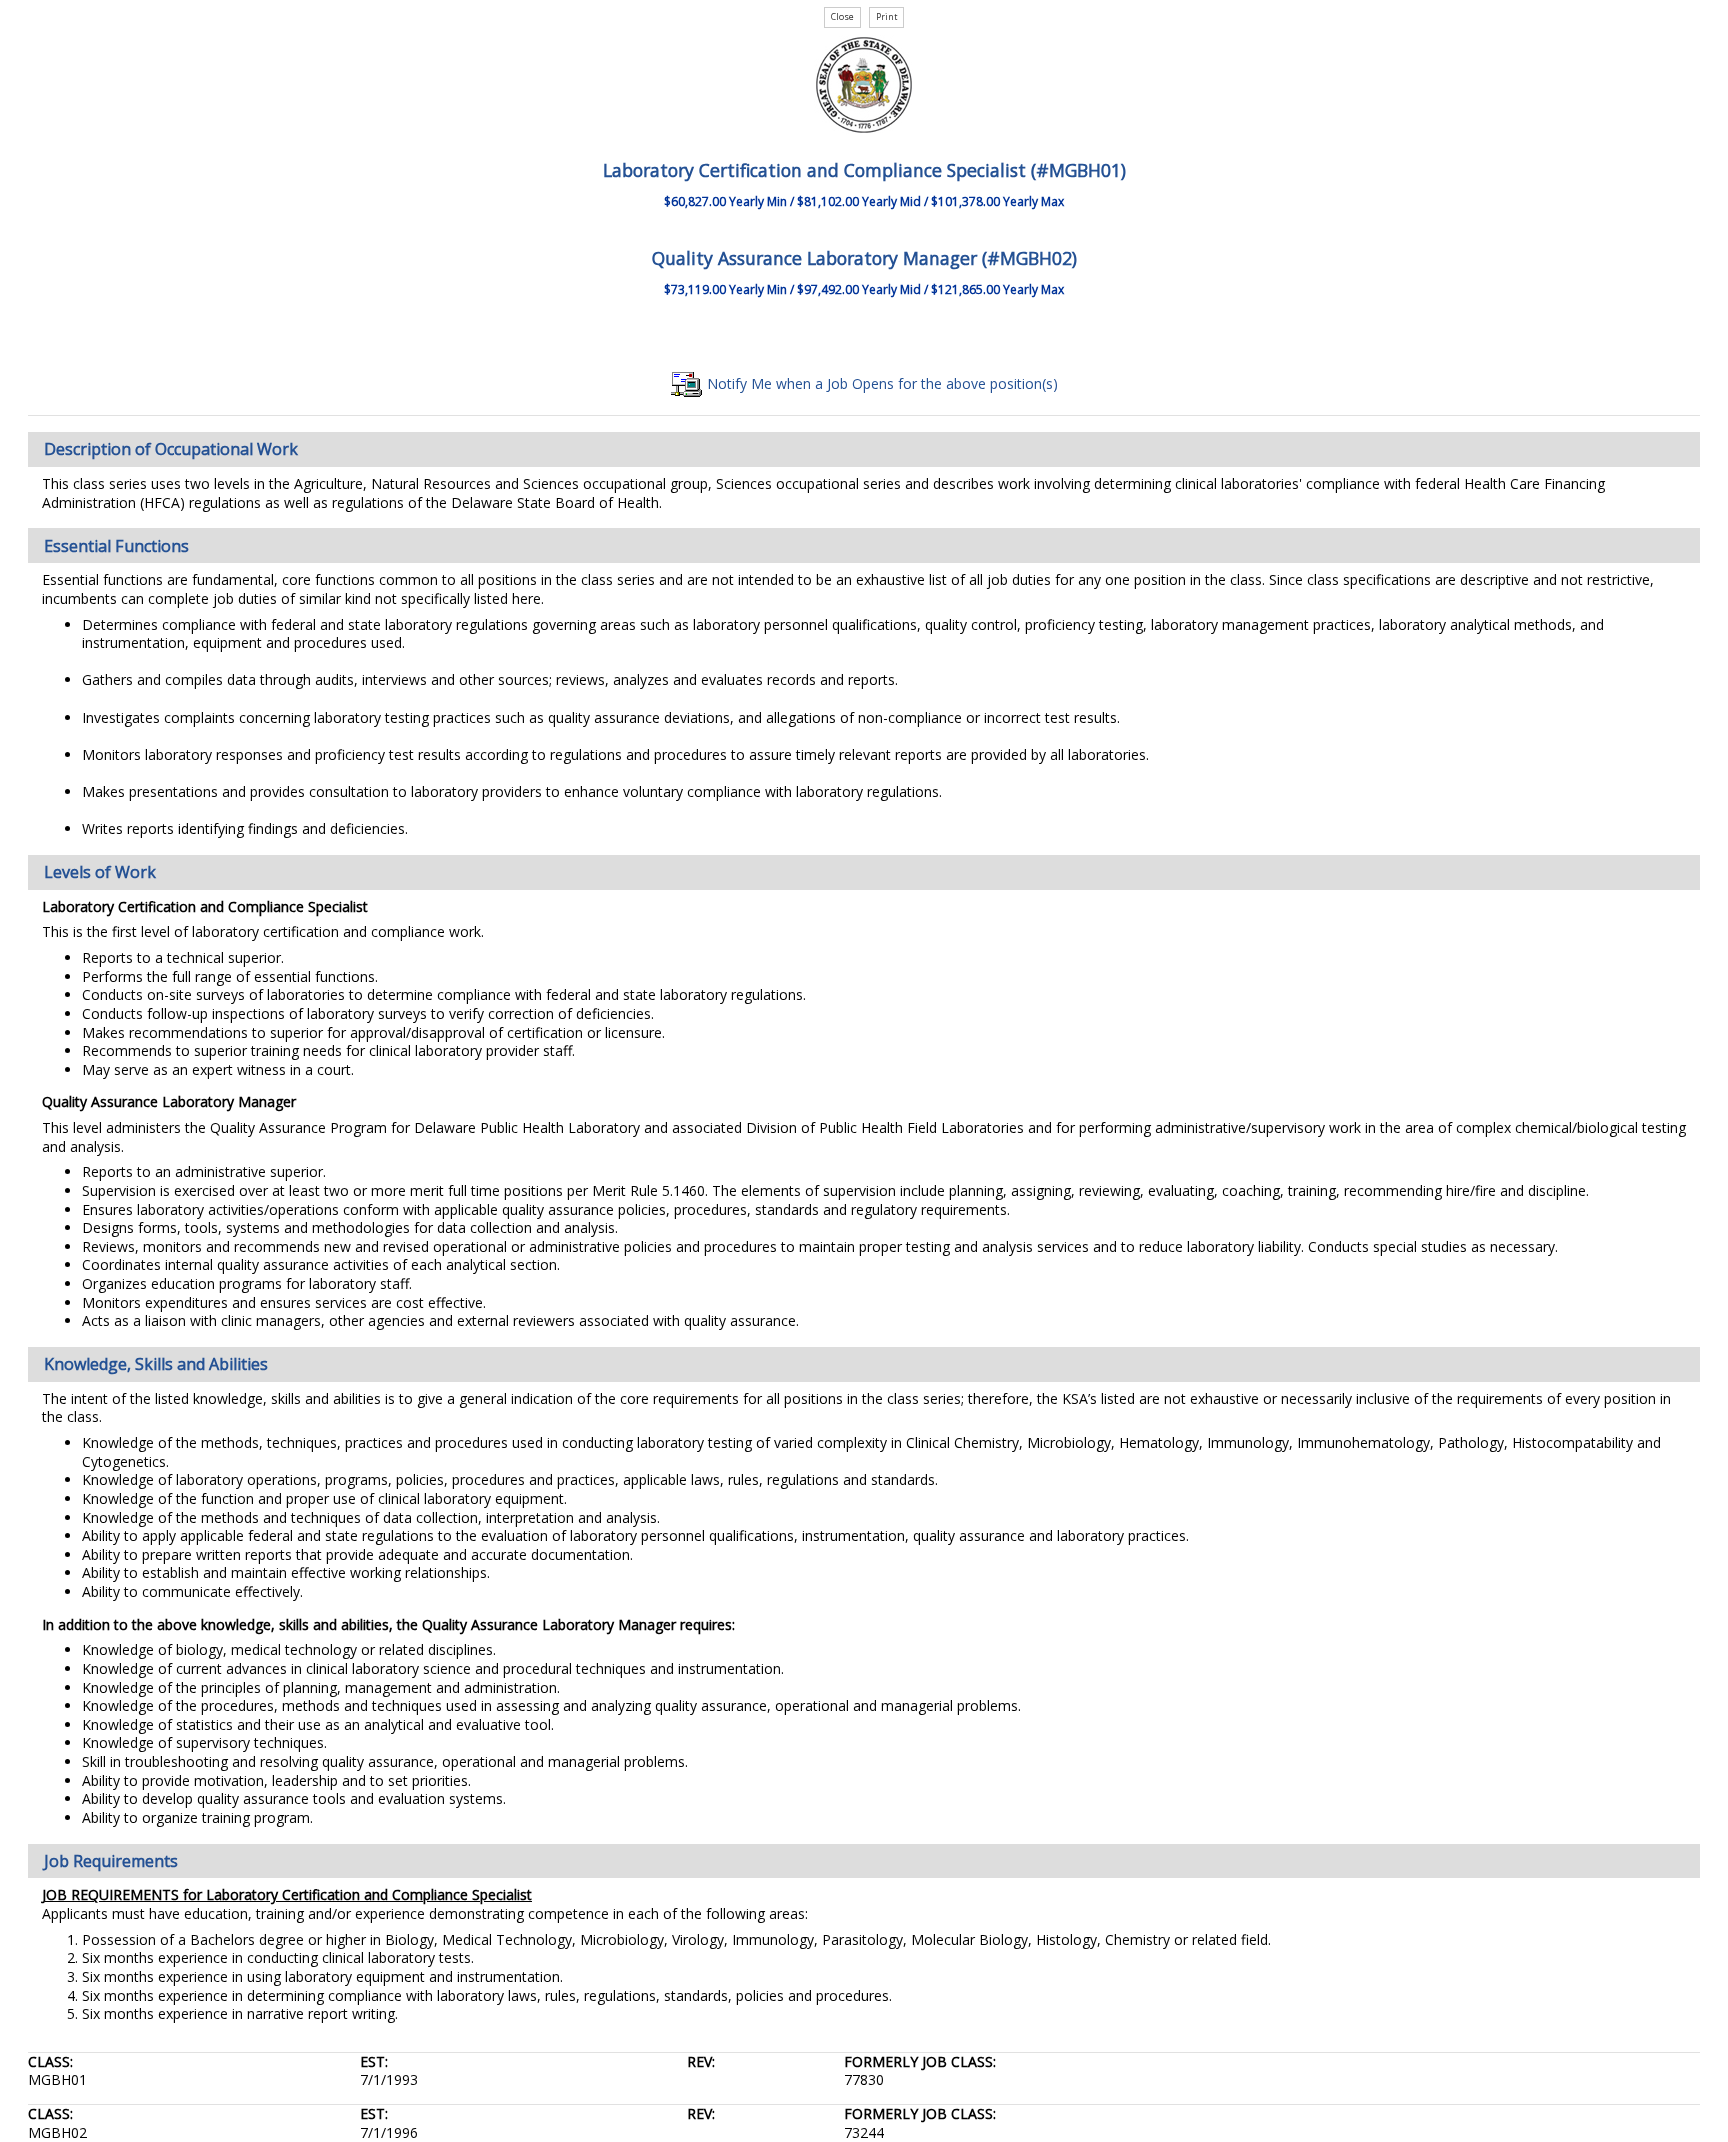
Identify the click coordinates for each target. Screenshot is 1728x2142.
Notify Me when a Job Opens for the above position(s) (880, 383)
